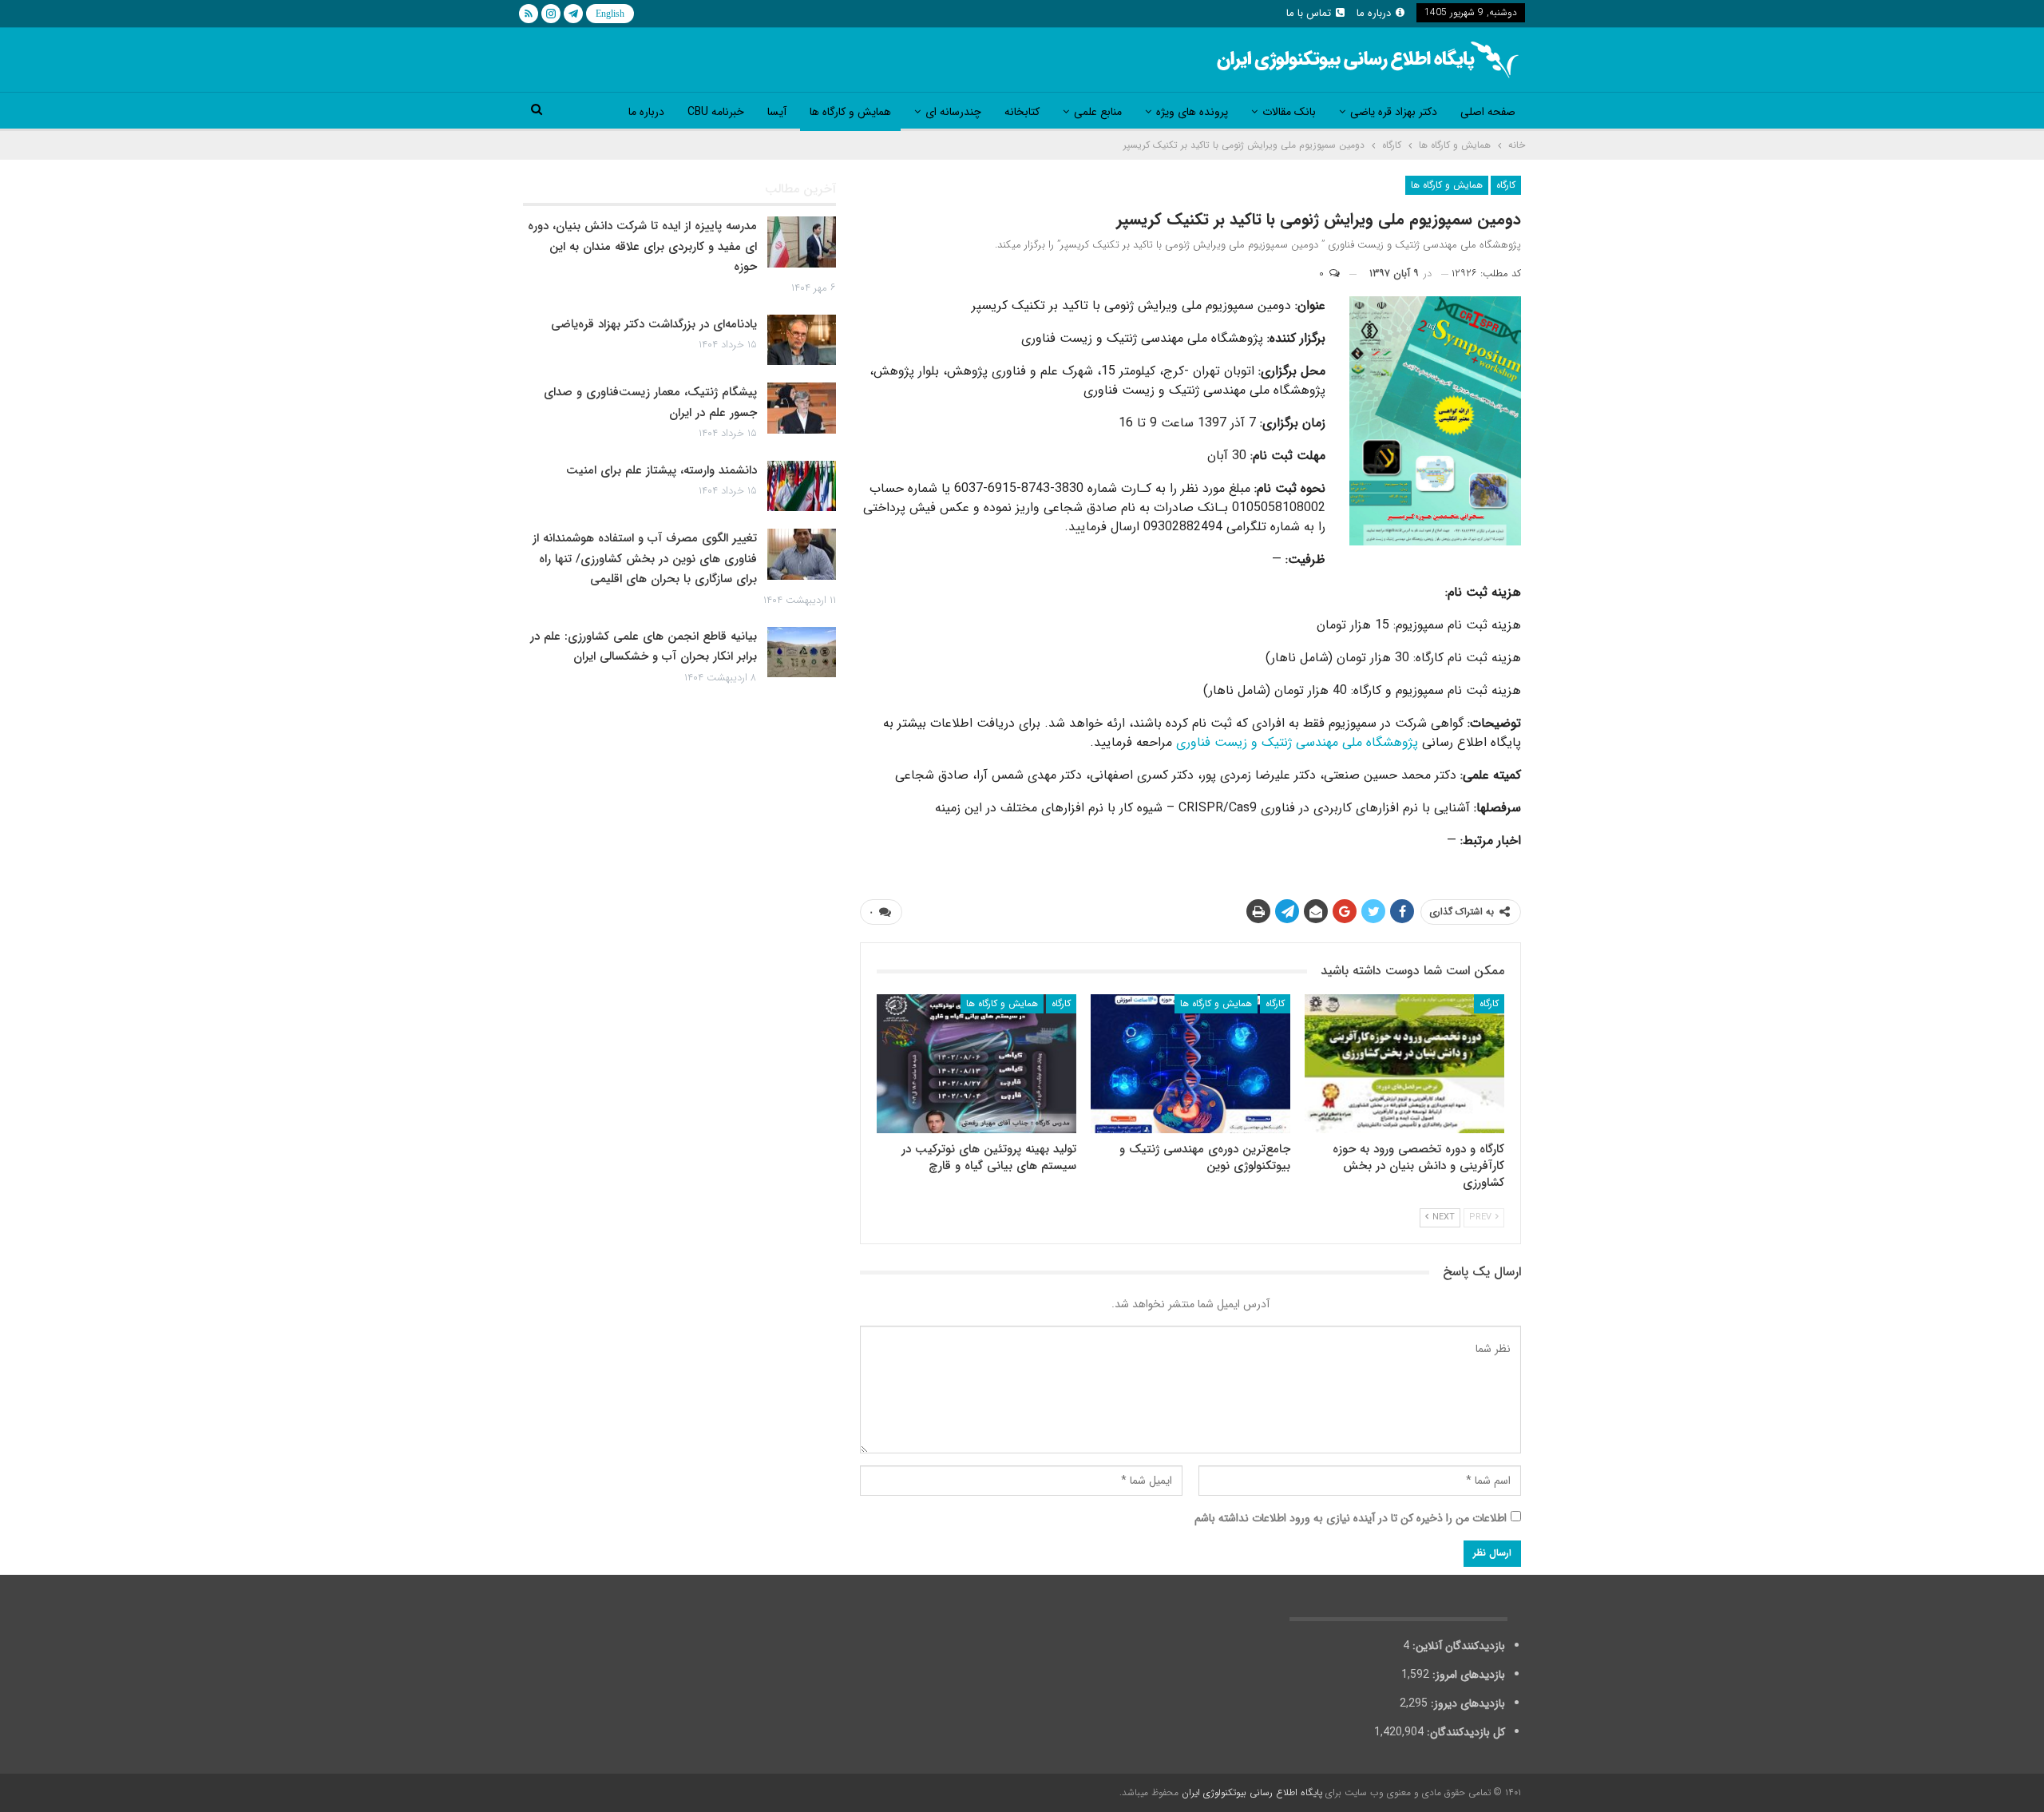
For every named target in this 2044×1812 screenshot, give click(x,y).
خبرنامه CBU (716, 112)
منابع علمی (1098, 112)
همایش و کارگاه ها (850, 112)
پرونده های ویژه (1192, 112)
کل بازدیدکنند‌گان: (1464, 1732)
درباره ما (1374, 13)
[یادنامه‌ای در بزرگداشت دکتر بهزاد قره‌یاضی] (802, 340)
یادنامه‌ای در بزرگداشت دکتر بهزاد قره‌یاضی (654, 324)
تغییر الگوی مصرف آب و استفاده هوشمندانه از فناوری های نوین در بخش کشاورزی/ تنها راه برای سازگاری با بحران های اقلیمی (645, 559)
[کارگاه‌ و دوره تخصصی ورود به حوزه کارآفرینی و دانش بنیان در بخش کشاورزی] (1404, 1064)
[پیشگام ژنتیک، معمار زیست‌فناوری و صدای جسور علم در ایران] (802, 408)
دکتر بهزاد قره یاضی (1394, 112)
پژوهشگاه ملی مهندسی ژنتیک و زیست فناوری (1297, 742)
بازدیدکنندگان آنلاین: (1457, 1646)
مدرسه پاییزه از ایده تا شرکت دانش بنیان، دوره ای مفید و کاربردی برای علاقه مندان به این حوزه (642, 246)
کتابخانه (1022, 112)
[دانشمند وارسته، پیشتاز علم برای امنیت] (802, 486)
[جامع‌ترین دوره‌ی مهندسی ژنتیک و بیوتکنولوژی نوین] (1190, 1064)
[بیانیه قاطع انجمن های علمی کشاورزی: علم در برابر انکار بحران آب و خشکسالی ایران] (802, 652)
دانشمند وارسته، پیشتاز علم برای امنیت (662, 470)
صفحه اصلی (1488, 112)
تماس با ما (1309, 13)
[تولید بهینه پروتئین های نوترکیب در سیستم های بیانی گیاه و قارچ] (976, 1064)
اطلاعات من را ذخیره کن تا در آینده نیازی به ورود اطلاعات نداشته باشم (1351, 1518)
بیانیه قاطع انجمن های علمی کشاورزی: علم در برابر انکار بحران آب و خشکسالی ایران (644, 647)
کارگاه (1506, 185)
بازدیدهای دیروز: (1466, 1703)
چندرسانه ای (953, 112)
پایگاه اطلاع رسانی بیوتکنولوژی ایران (1252, 1792)
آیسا (777, 112)
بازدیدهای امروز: (1467, 1675)
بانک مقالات (1289, 112)
